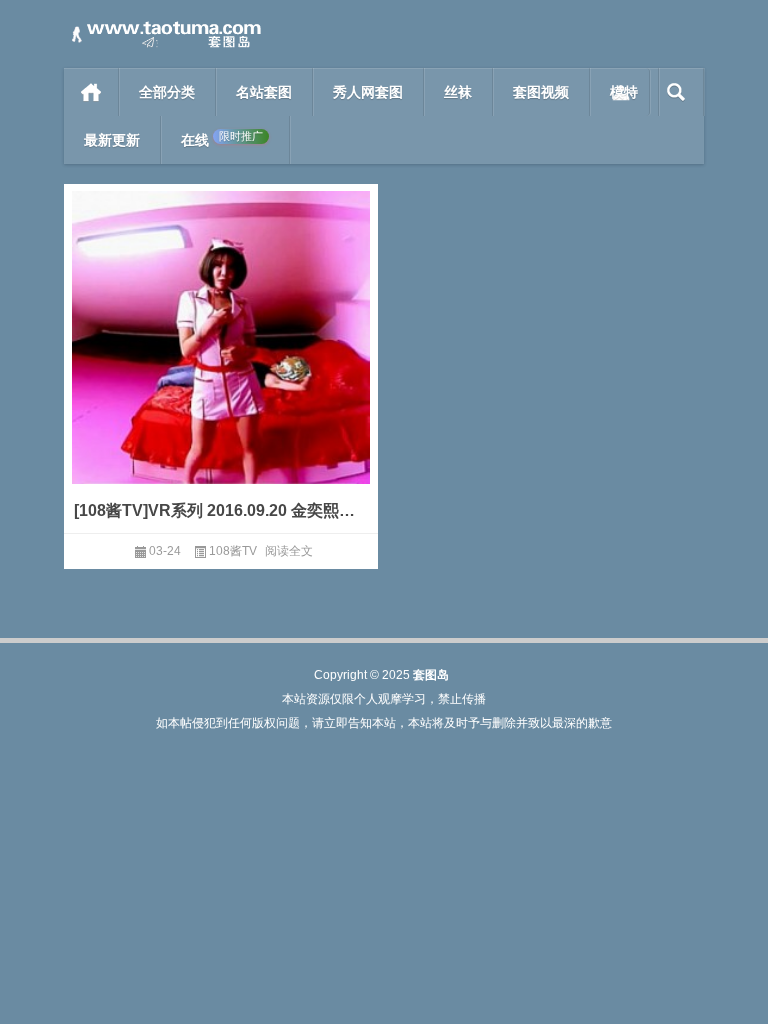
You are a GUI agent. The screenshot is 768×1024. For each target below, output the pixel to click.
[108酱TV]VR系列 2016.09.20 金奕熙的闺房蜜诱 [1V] (221, 510)
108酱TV (233, 551)
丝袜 (458, 92)
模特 (624, 92)
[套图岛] (164, 26)
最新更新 (112, 140)
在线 (222, 139)
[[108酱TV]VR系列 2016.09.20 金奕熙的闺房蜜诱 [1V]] (221, 366)
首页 (91, 92)
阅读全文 (289, 551)
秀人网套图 (368, 92)
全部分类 (167, 92)
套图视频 (541, 92)
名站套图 (264, 92)
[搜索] (676, 92)
